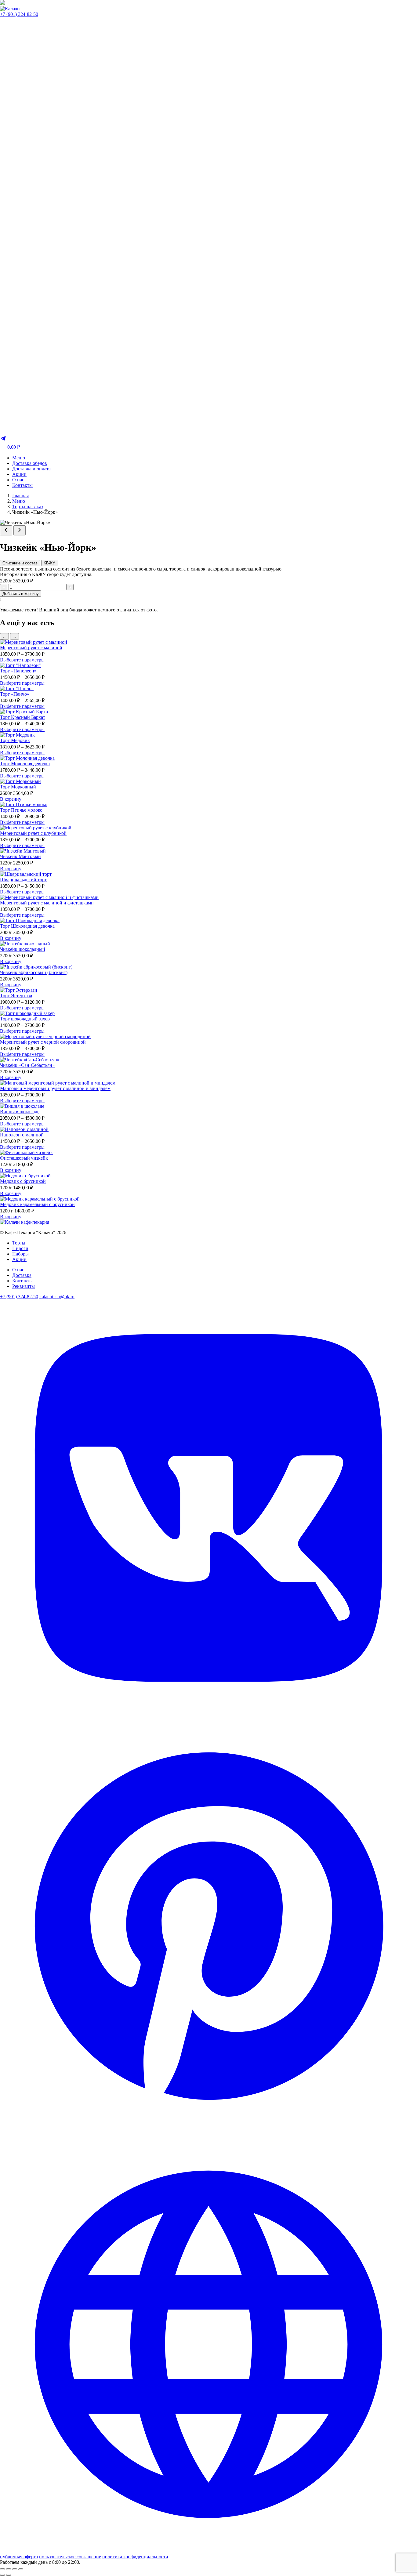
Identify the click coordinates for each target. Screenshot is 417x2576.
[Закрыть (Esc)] (21, 2569)
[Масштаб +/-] (2, 2569)
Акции (19, 474)
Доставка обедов (30, 463)
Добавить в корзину (21, 594)
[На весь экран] (9, 2569)
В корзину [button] (11, 799)
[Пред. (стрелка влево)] (2, 2575)
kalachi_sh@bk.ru (57, 1297)
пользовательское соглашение (70, 2557)
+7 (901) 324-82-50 (19, 14)
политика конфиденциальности (135, 2557)
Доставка (22, 1275)
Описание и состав (20, 563)
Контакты (22, 485)
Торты (19, 1243)
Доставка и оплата (31, 469)
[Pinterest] (209, 2133)
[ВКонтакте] (209, 1715)
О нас (18, 480)
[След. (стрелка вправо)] (9, 2575)
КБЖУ (49, 563)
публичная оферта (19, 2557)
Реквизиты (24, 1286)
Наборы (20, 1254)
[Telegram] (3, 440)
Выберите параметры (22, 660)
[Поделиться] (15, 2569)
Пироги (20, 1248)
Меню (19, 458)
